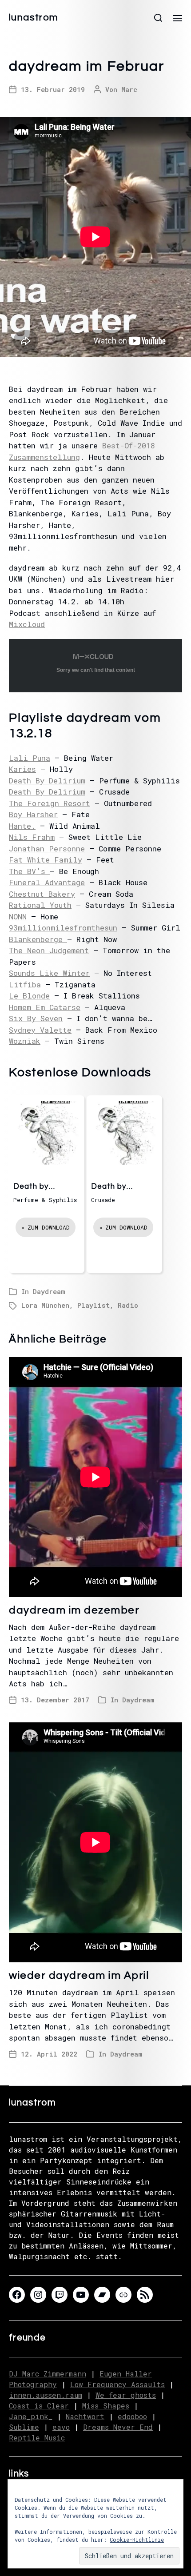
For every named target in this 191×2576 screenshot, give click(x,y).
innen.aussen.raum (46, 2395)
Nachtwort (85, 2416)
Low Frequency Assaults (117, 2384)
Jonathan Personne (47, 849)
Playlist (94, 1305)
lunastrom (34, 18)
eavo (61, 2427)
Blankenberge (38, 939)
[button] (158, 18)
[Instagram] (38, 2295)
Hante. (22, 826)
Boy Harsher (33, 814)
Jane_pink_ (31, 2416)
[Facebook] (17, 2295)
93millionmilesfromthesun (63, 928)
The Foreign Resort (50, 803)
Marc (129, 89)
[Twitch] (60, 2295)
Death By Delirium (47, 781)
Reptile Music (37, 2438)
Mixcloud (27, 624)
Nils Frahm (32, 837)
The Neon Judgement (49, 950)
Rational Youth (40, 905)
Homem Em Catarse (45, 1007)
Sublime (24, 2427)
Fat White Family (46, 860)
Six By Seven (36, 1018)
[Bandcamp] (102, 2295)
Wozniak (25, 1041)
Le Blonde (29, 996)
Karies (22, 769)
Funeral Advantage (47, 882)
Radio (128, 1305)
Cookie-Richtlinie (137, 2540)
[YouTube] (81, 2295)
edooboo (132, 2416)
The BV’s (29, 871)
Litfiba (25, 984)
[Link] (123, 2295)
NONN (18, 917)
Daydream (49, 1291)
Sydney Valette (40, 1030)
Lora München (45, 1305)
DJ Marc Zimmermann (48, 2374)
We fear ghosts (126, 2395)
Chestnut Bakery (42, 894)
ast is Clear (43, 2406)
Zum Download (49, 1227)
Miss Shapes (106, 2406)
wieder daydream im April (79, 1975)
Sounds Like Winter (49, 973)
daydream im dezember (74, 1610)
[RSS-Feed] (145, 2295)
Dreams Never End (118, 2427)
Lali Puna (30, 758)
